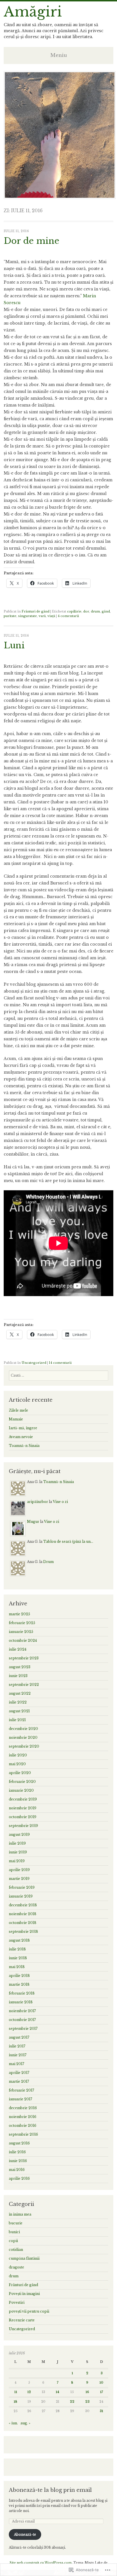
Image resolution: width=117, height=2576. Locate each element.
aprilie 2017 (19, 2073)
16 (87, 2392)
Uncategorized (34, 1363)
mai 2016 (17, 2170)
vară (42, 616)
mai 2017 (16, 2064)
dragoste (16, 2267)
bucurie (16, 2223)
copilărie (74, 611)
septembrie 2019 (23, 1826)
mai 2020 (17, 1764)
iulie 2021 (17, 1720)
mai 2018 (17, 1967)
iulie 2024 (18, 1649)
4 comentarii (68, 616)
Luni (14, 645)
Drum (48, 1562)
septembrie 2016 (23, 2134)
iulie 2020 (18, 1755)
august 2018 (19, 1940)
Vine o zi (60, 1502)
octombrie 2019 (23, 1817)
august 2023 (20, 1667)
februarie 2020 (22, 1782)
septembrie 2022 (24, 1685)
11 (16, 2392)
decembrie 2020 (23, 1729)
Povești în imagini (24, 2294)
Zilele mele (18, 1410)
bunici (14, 2232)
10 (101, 2383)
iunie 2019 (18, 1852)
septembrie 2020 (24, 1746)
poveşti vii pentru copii (29, 2311)
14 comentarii (60, 1363)
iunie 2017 (18, 2055)
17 (102, 2392)
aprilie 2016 (19, 2178)
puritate (10, 616)
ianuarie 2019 (21, 1896)
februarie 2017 (21, 2090)
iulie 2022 (18, 1702)
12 (29, 2392)
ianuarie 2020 (21, 1790)
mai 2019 (17, 1861)
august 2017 (19, 2037)
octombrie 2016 (23, 2126)
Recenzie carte (22, 2320)
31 (101, 2411)
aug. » (25, 2423)
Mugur (33, 1522)
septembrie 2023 (24, 1658)
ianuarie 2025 (21, 1632)
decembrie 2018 (23, 1905)
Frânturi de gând (35, 611)
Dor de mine (32, 241)
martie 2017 (19, 2081)
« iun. (13, 2423)
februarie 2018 (22, 1993)
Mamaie (16, 1419)
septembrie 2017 (23, 2029)
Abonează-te (25, 2534)
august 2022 (20, 1693)
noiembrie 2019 (23, 1808)
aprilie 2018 (19, 1976)
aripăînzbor (37, 1502)
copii (13, 2241)
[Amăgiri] (60, 197)
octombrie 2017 (22, 2020)
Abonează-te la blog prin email (50, 2490)
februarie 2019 (22, 1887)
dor (86, 611)
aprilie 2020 (20, 1773)
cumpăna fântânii (24, 2258)
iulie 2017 (17, 2046)
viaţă (51, 616)
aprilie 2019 (19, 1870)
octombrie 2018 (23, 1923)
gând (106, 611)
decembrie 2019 (23, 1799)
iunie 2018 (18, 1958)
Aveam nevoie (21, 1437)
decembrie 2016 (23, 2108)
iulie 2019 (17, 1843)
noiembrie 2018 (23, 1914)
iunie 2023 (18, 1676)
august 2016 (19, 2143)
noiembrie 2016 (23, 2117)
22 (72, 2402)
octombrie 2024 (23, 1640)
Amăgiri (33, 12)
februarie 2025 (22, 1623)
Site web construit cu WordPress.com (41, 2563)
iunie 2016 (18, 2161)
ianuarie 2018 (21, 2002)
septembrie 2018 (23, 1932)
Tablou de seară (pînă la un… (68, 1541)
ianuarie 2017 (20, 2099)
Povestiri (17, 2302)
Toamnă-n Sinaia (24, 1446)
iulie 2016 (17, 2152)
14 (58, 2392)
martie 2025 (19, 1614)
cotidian (16, 2250)
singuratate (28, 616)
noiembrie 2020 (23, 1737)
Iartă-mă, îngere (23, 1428)
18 (15, 2402)
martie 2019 (19, 1879)
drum (95, 611)
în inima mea (20, 2214)
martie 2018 (19, 1984)
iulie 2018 (17, 1949)
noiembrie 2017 (22, 2011)
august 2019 (19, 1834)
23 (87, 2402)
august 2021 (19, 1711)
